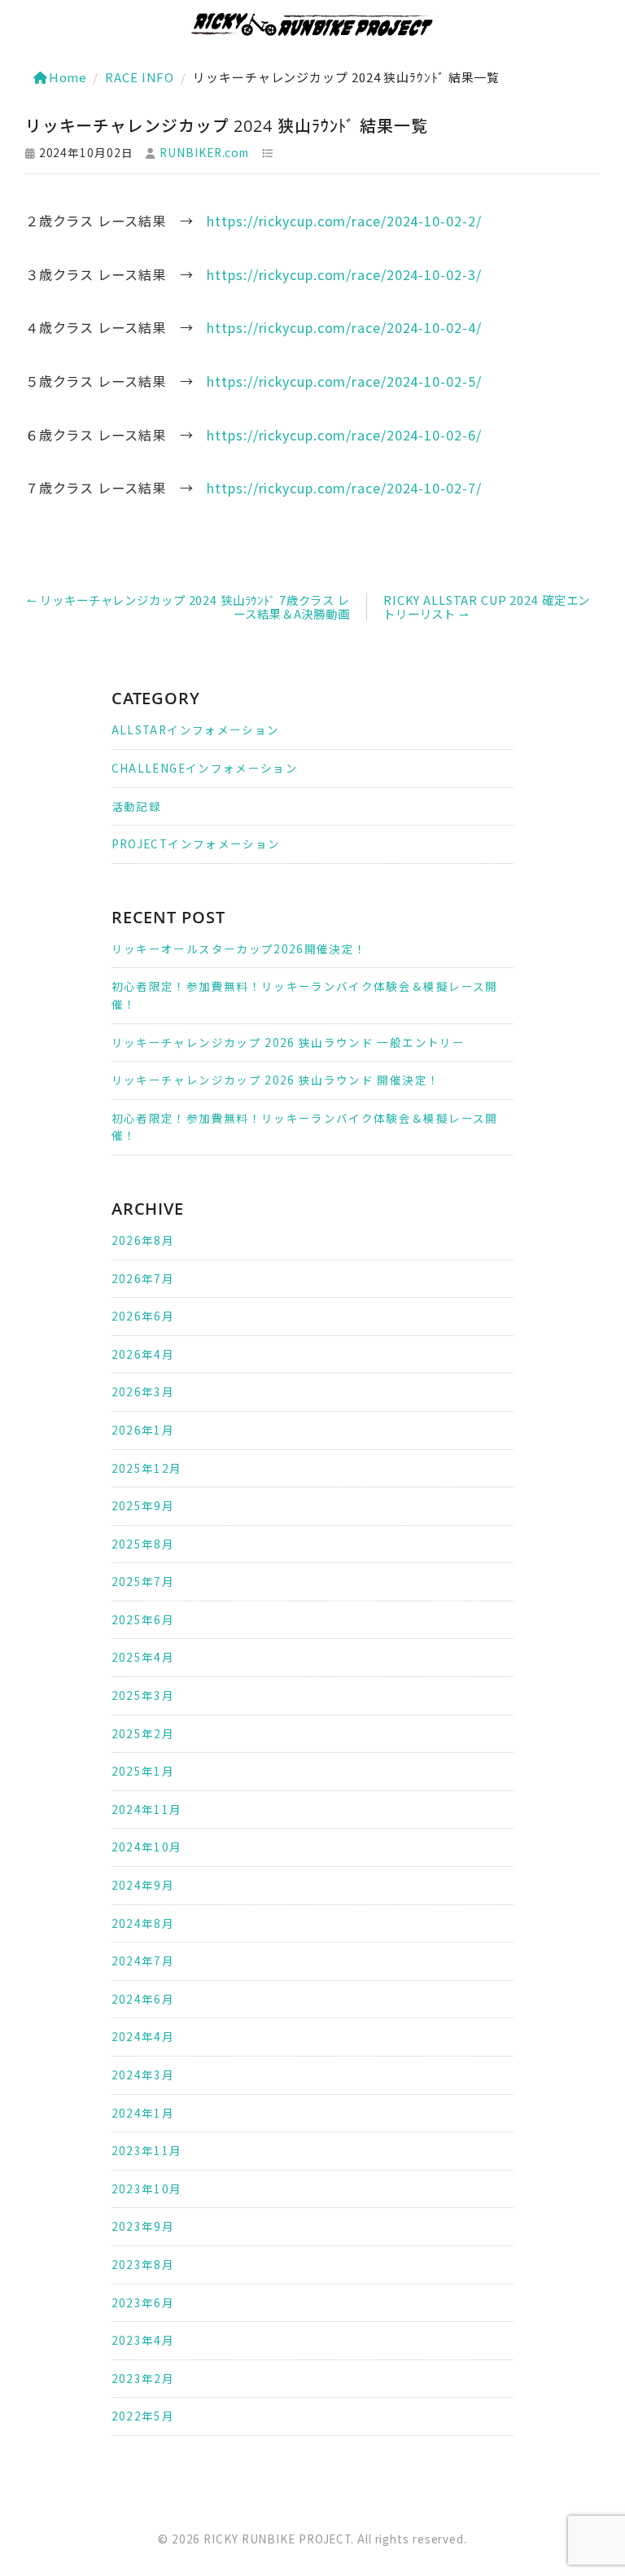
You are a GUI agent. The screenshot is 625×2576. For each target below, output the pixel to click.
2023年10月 (147, 2188)
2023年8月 (143, 2264)
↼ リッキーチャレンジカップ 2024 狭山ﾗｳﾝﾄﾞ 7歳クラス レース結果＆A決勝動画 (188, 607)
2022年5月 (143, 2416)
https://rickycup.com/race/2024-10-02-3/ (344, 274)
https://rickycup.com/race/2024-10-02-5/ (344, 381)
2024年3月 (143, 2074)
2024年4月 (143, 2036)
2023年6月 (143, 2302)
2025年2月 (143, 1733)
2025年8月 (143, 1544)
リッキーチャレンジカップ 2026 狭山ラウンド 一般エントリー (288, 1042)
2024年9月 (143, 1885)
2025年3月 (143, 1695)
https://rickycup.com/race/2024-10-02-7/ (344, 488)
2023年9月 (143, 2226)
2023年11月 (147, 2150)
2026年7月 (143, 1278)
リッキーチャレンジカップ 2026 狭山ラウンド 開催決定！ (276, 1080)
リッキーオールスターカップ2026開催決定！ (239, 948)
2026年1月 (143, 1430)
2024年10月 (147, 1847)
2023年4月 (143, 2340)
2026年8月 (143, 1240)
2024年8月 (143, 1923)
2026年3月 (143, 1391)
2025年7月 (143, 1581)
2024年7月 (143, 1960)
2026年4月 (143, 1354)
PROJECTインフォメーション (196, 843)
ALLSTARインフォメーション (196, 729)
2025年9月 (143, 1505)
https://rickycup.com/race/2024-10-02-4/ (344, 327)
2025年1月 (143, 1771)
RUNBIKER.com (204, 152)
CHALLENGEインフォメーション (205, 768)
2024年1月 (143, 2113)
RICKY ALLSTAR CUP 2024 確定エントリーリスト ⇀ (487, 607)
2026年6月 (143, 1316)
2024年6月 (143, 1999)
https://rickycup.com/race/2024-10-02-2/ (344, 221)
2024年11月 (147, 1809)
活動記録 (136, 806)
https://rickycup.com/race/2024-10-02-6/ (344, 435)
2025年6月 (143, 1619)
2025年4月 (143, 1657)
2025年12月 (147, 1468)
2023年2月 (143, 2378)
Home (68, 77)
